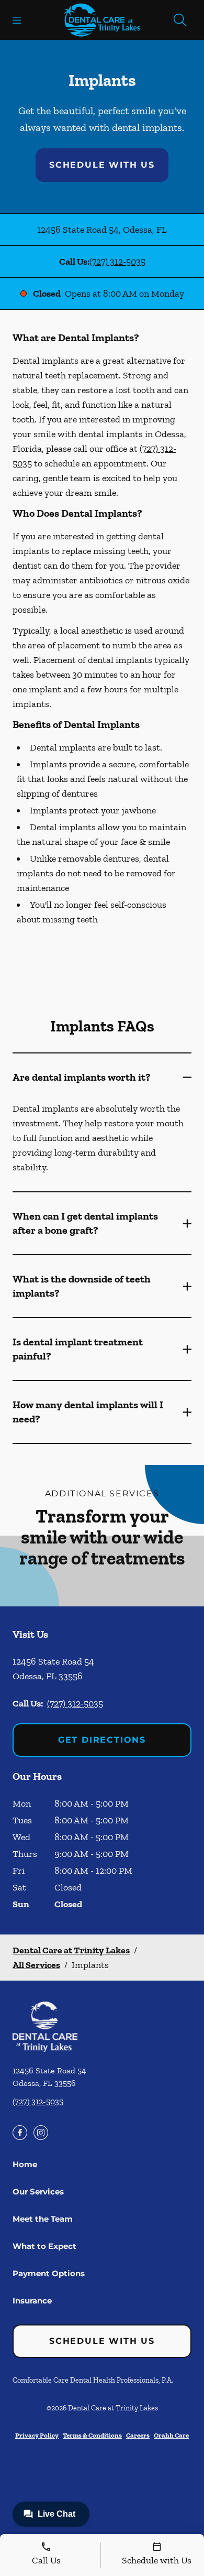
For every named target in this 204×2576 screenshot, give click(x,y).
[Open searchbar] (180, 20)
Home (25, 2164)
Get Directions (102, 1740)
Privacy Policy (37, 2435)
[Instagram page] (41, 2133)
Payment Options (49, 2273)
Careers (138, 2435)
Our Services (38, 2192)
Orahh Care (171, 2435)
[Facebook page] (20, 2133)
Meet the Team (43, 2219)
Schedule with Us (102, 165)
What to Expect (44, 2246)
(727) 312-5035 (117, 262)
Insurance (32, 2301)
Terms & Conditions (92, 2435)
